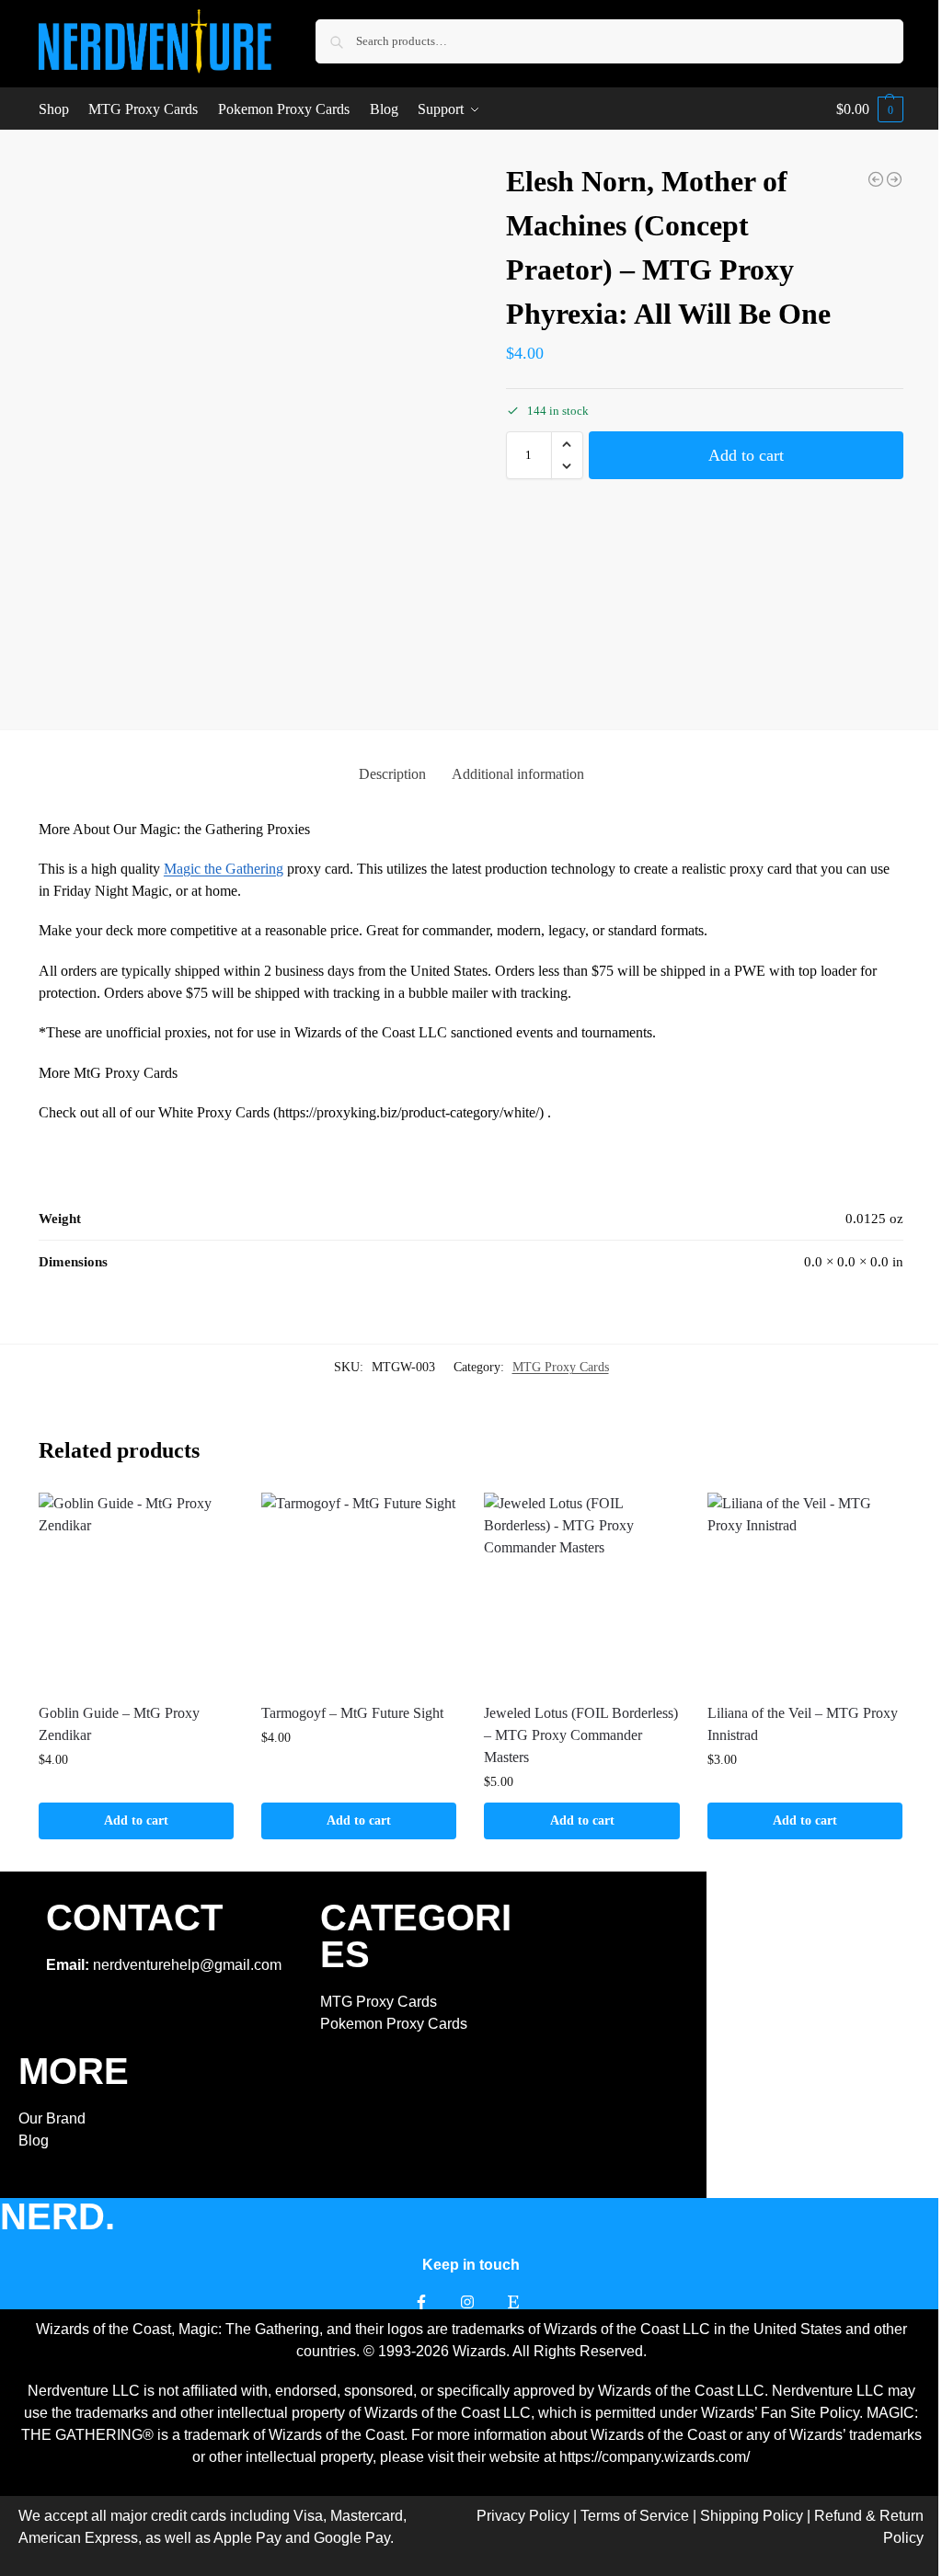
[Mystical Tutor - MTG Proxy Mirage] (876, 179)
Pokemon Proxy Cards (394, 2024)
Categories (416, 1936)
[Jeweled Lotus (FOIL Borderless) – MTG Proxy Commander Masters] (581, 1590)
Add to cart (746, 455)
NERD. (57, 2216)
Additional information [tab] (518, 774)
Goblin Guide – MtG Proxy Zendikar (119, 1724)
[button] (870, 109)
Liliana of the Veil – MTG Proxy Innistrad (803, 1724)
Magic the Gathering (224, 869)
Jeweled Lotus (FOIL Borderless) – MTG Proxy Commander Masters (581, 1735)
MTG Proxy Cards (561, 1367)
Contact (134, 1918)
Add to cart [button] (136, 1820)
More (74, 2071)
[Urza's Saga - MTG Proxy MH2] (894, 179)
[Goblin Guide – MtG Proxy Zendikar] (136, 1590)
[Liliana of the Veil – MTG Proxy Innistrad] (805, 1590)
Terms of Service (635, 2516)
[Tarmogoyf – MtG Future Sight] (359, 1590)
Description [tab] (392, 774)
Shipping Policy (752, 2516)
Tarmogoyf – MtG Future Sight (352, 1713)
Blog (34, 2141)
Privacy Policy (523, 2516)
